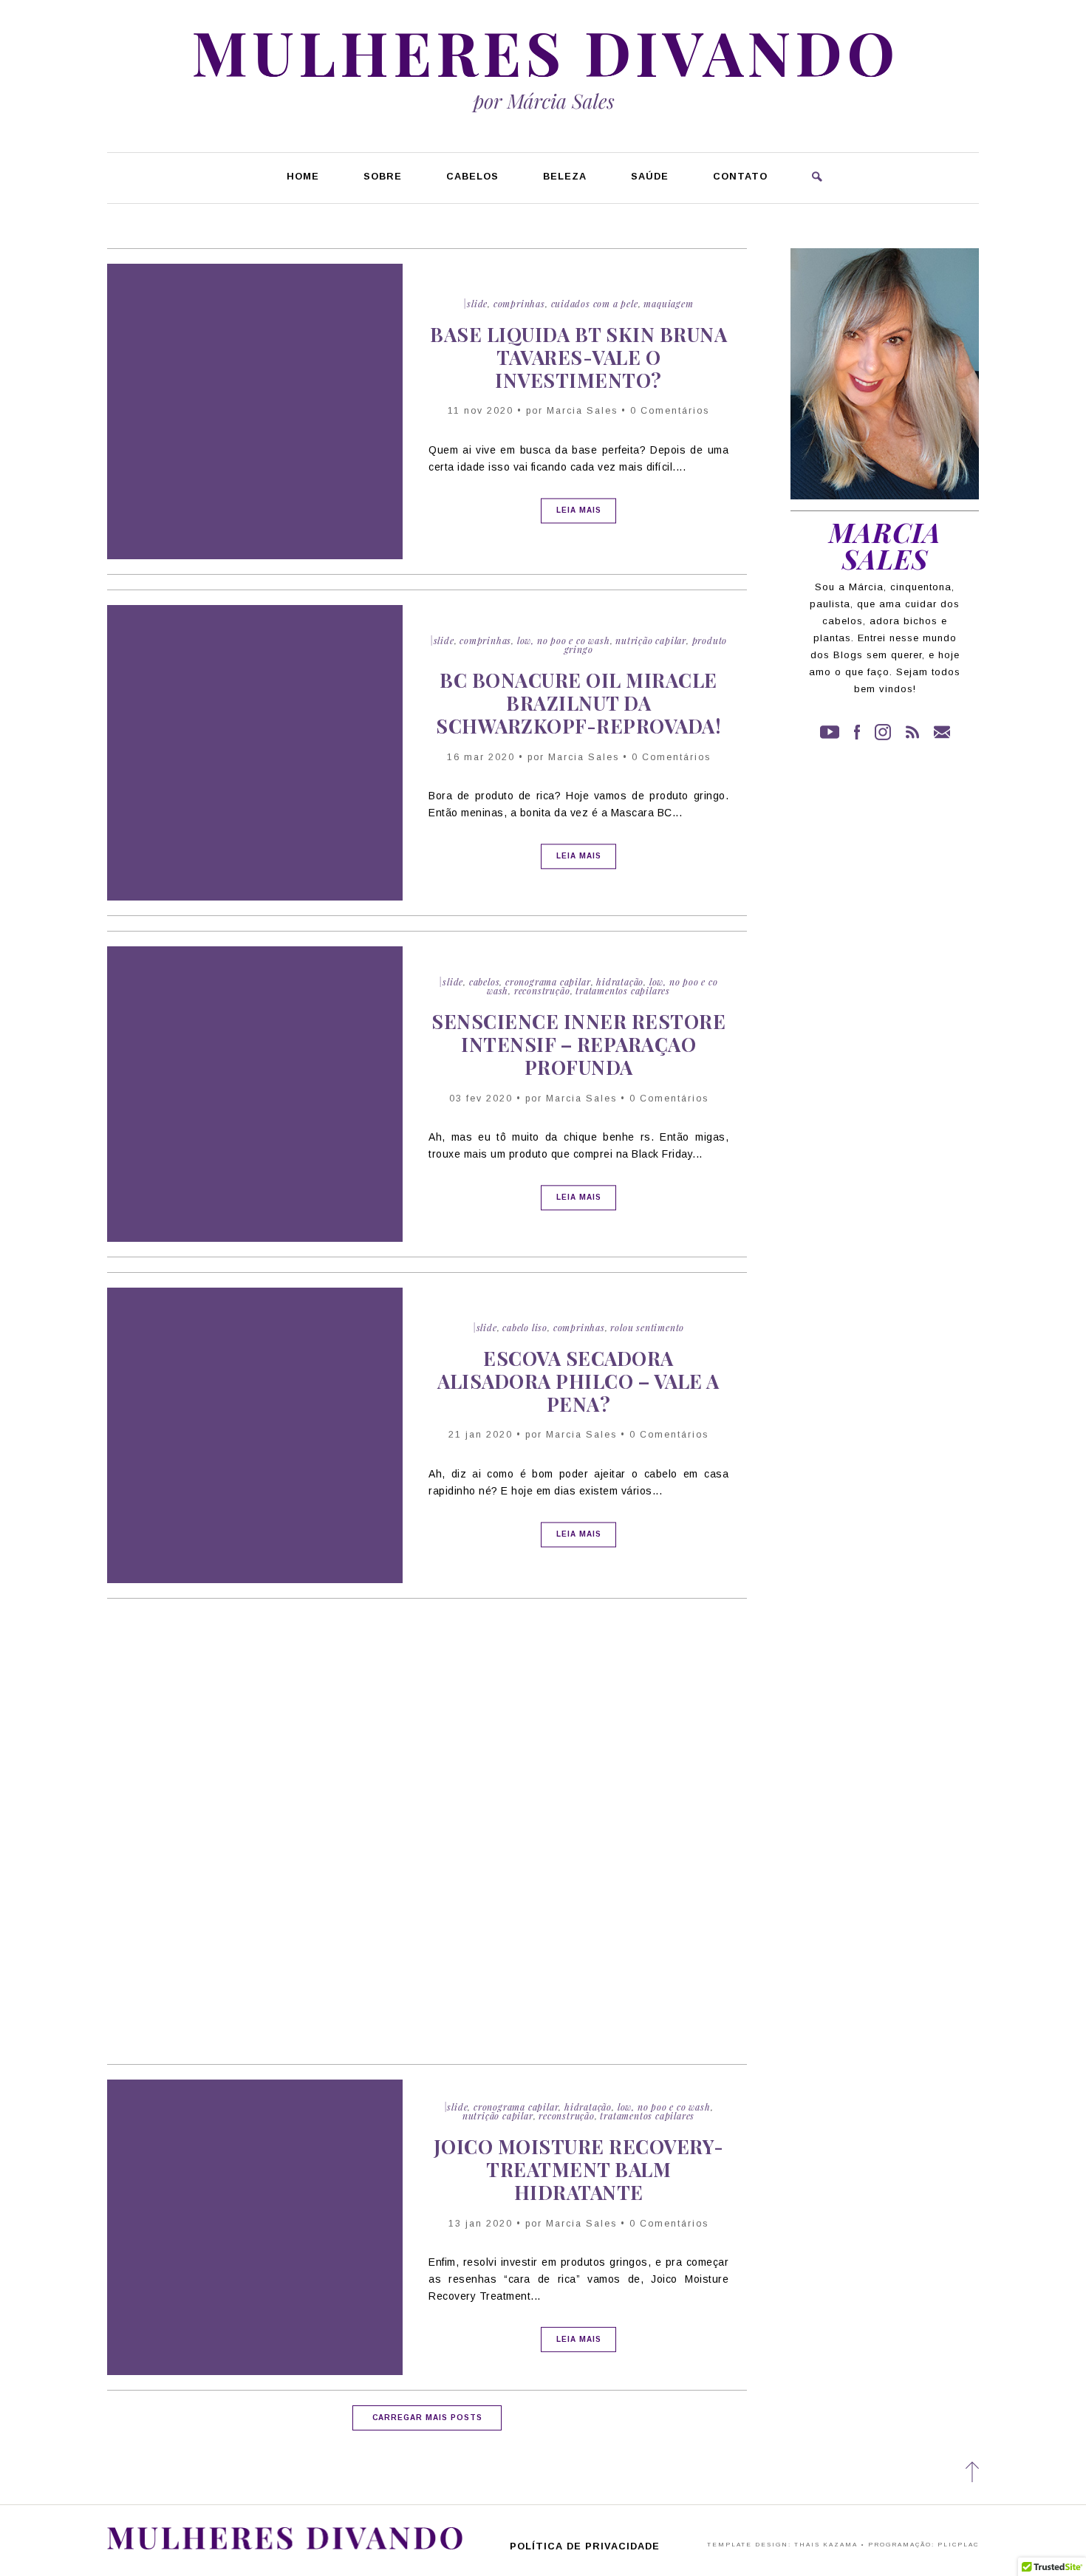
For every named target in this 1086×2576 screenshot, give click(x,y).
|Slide (475, 304)
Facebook (857, 732)
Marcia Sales (582, 411)
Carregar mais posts (427, 2418)
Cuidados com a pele (595, 304)
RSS (912, 732)
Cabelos (472, 177)
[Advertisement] (427, 1739)
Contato (740, 177)
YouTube (830, 732)
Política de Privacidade (585, 2547)
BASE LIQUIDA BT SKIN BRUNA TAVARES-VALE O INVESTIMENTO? (578, 357)
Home (303, 177)
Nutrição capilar (651, 640)
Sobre (383, 177)
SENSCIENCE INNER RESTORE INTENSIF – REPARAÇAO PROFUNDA (578, 1044)
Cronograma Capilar (548, 982)
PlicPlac (958, 2545)
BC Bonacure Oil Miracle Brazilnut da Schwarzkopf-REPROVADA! (578, 703)
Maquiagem (668, 304)
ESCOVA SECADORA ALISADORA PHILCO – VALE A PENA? (578, 1381)
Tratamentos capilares (623, 991)
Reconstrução (542, 991)
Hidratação (620, 982)
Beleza (565, 177)
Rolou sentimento (647, 1328)
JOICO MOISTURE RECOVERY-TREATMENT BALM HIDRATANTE (579, 2169)
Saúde (650, 177)
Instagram (883, 732)
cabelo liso (525, 1328)
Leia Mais (579, 510)
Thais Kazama (826, 2545)
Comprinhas (519, 304)
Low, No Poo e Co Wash (564, 640)
